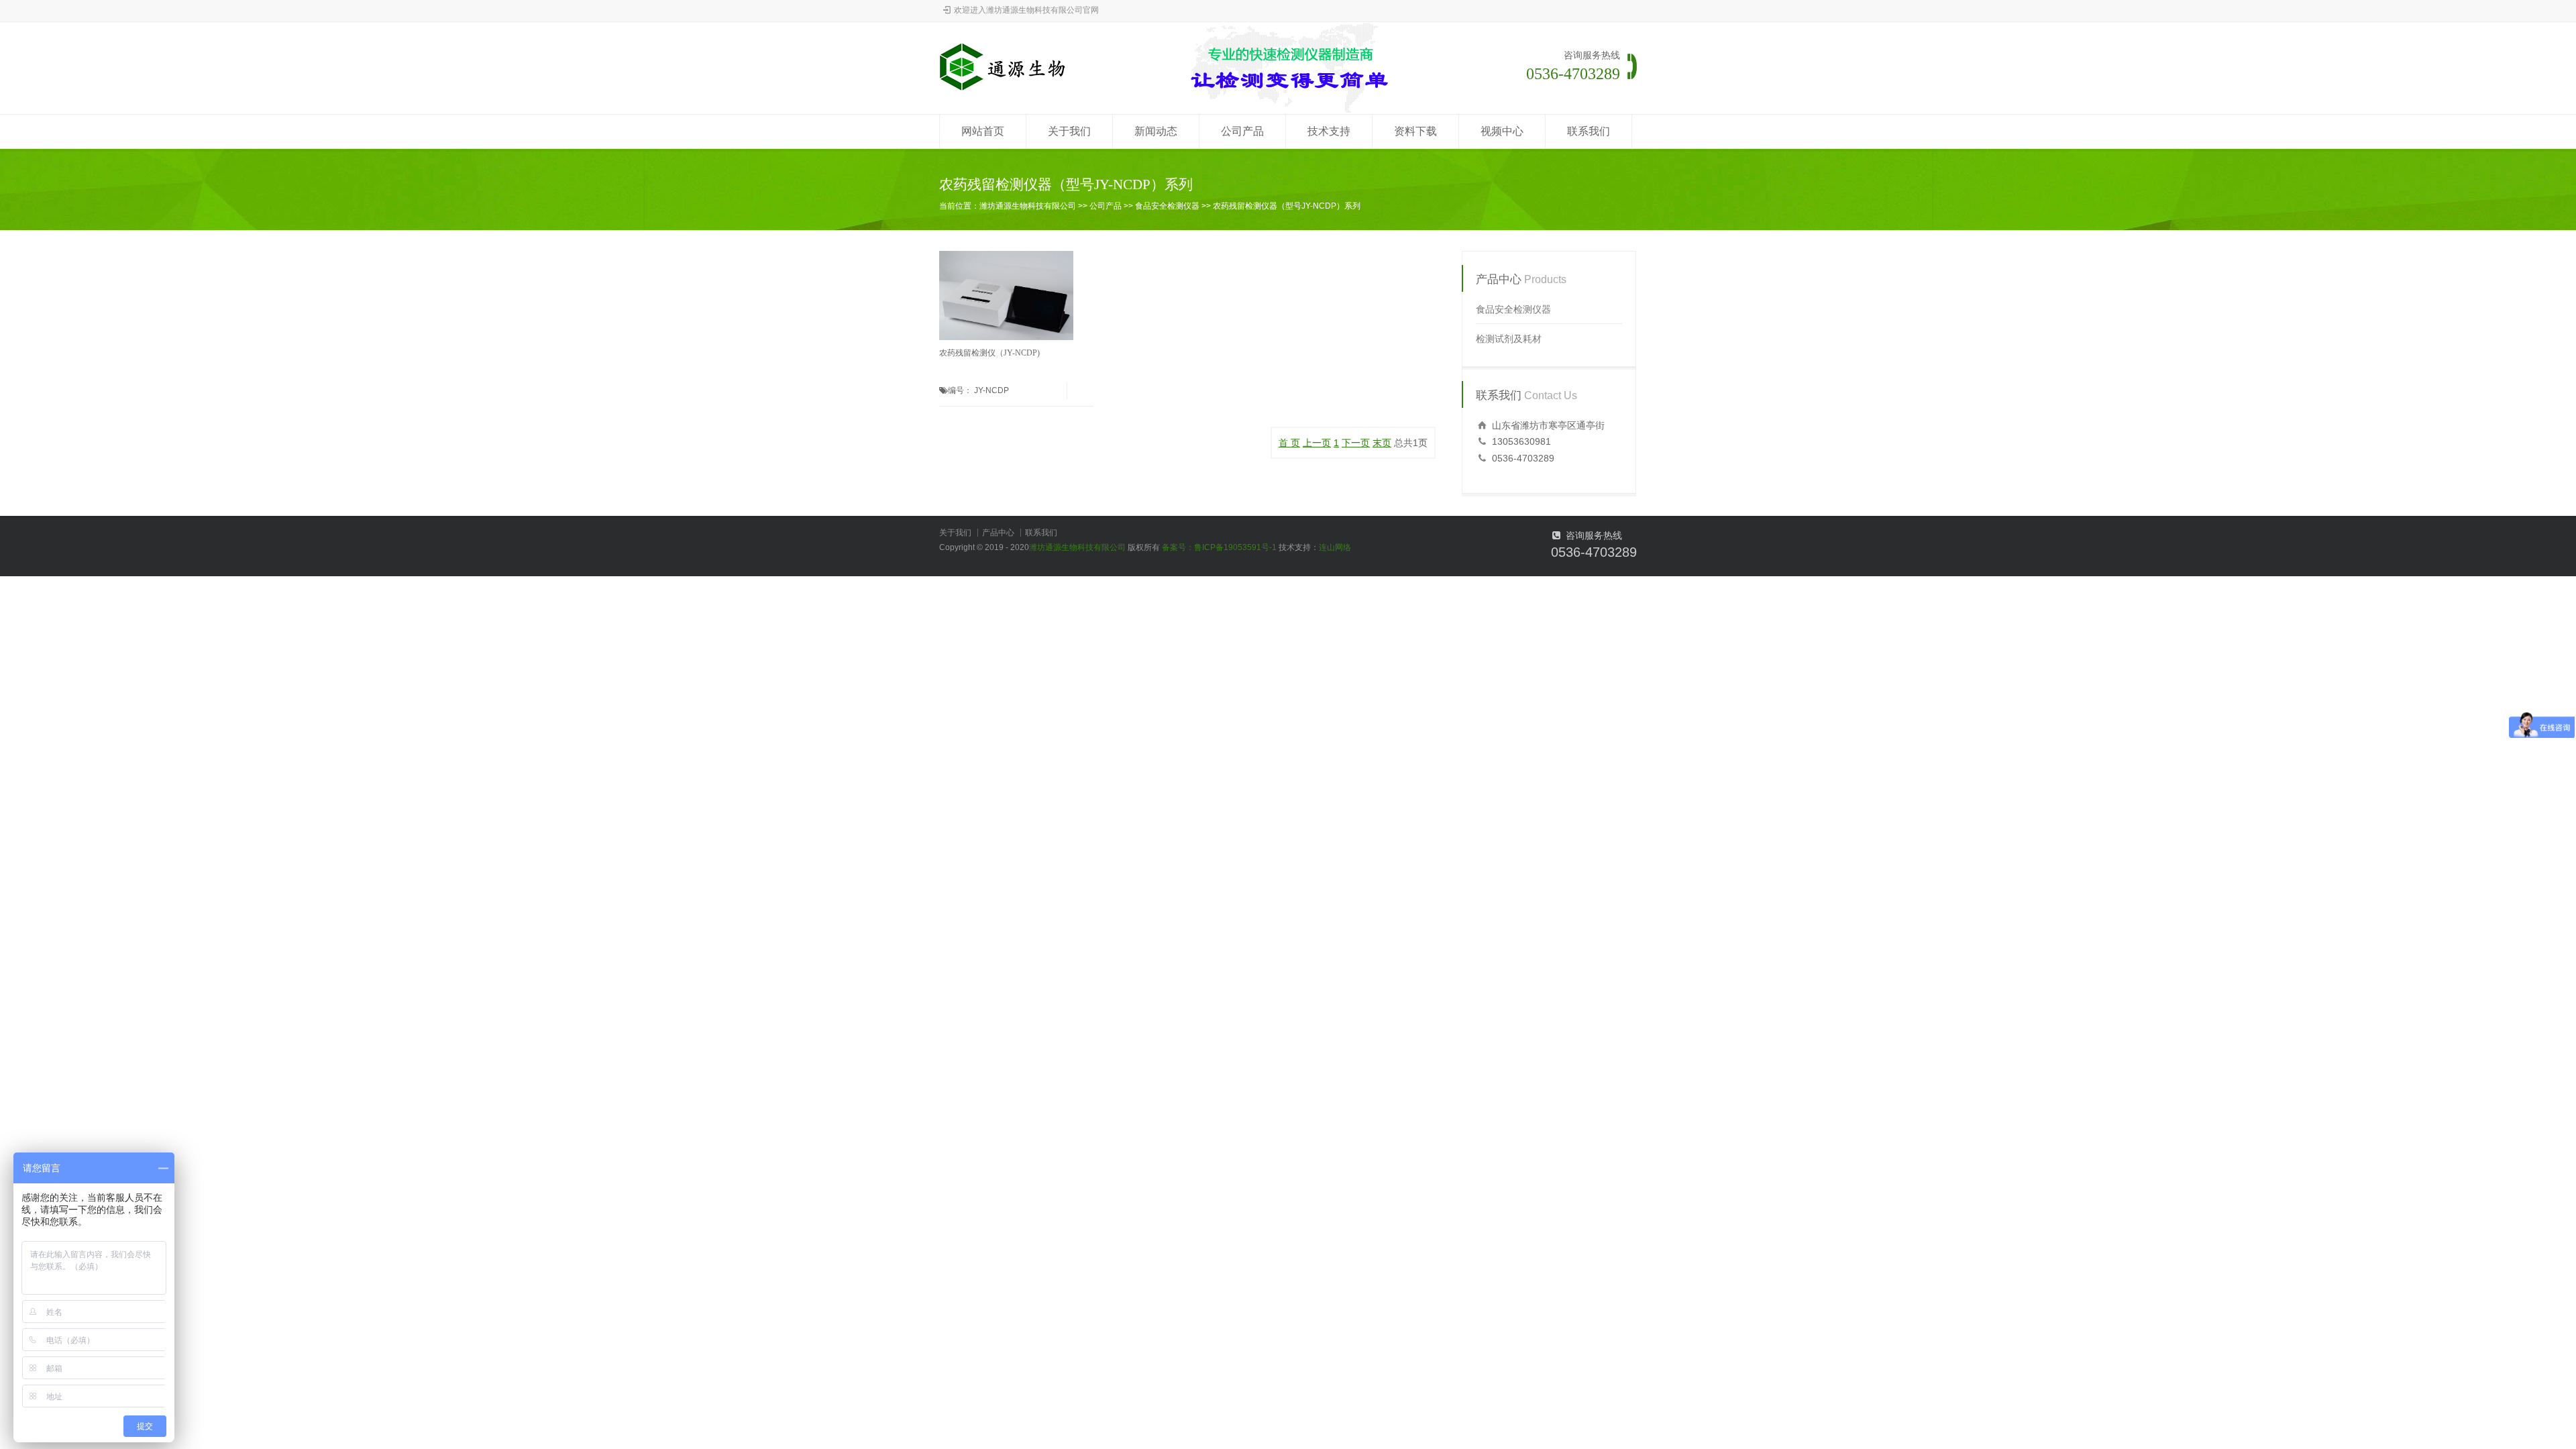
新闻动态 (1156, 131)
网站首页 (983, 131)
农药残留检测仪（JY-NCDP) (989, 353)
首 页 (1289, 443)
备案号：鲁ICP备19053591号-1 (1219, 547)
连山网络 (1335, 547)
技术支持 (1329, 131)
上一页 (1317, 443)
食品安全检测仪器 (1167, 206)
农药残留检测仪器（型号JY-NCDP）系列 (1287, 206)
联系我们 (1589, 131)
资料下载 (1415, 131)
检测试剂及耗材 (1509, 339)
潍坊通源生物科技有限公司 (1028, 206)
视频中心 (1502, 131)
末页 (1382, 443)
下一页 (1356, 443)
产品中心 (998, 533)
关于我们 (1069, 131)
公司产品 (1242, 131)
